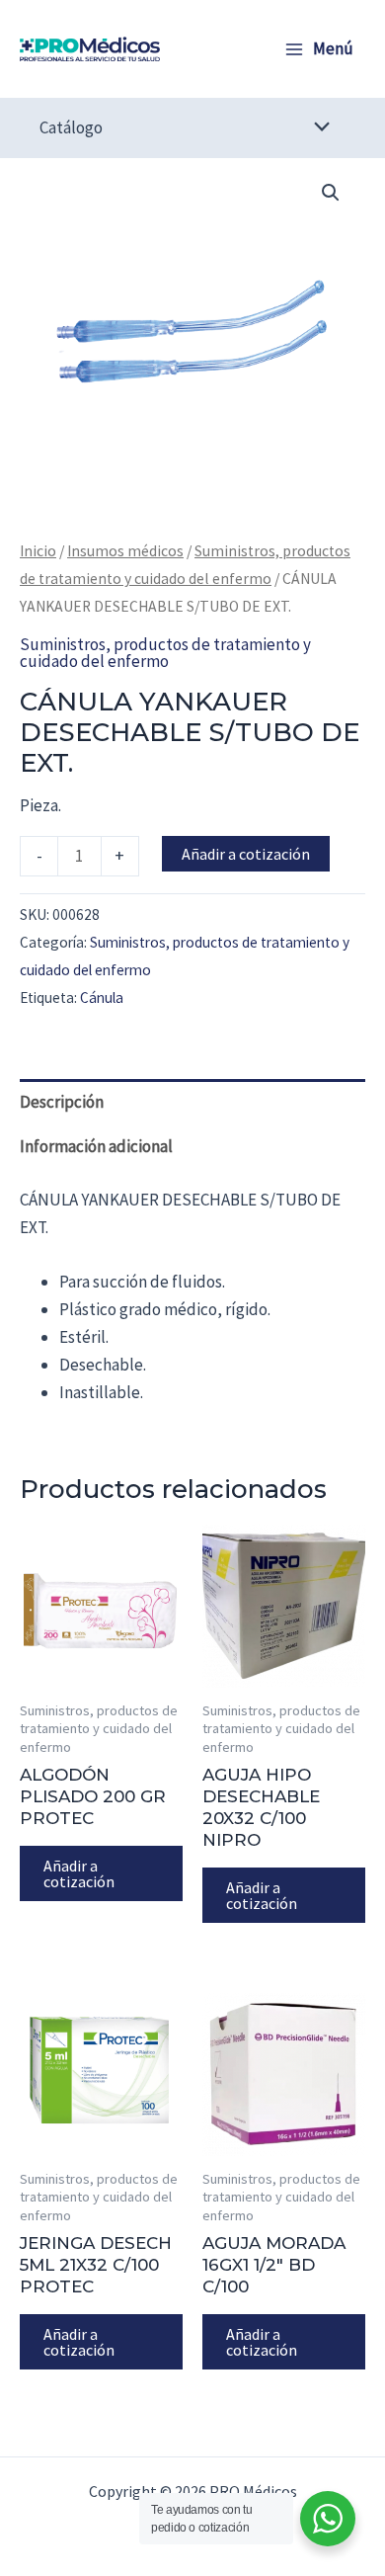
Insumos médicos (125, 551)
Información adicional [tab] (96, 1146)
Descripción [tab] (62, 1102)
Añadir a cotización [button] (79, 1873)
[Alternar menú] (317, 128)
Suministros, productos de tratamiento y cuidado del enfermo (165, 653)
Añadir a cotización (246, 854)
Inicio (38, 551)
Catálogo (71, 127)
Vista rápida (102, 1668)
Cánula (102, 997)
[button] (331, 193)
